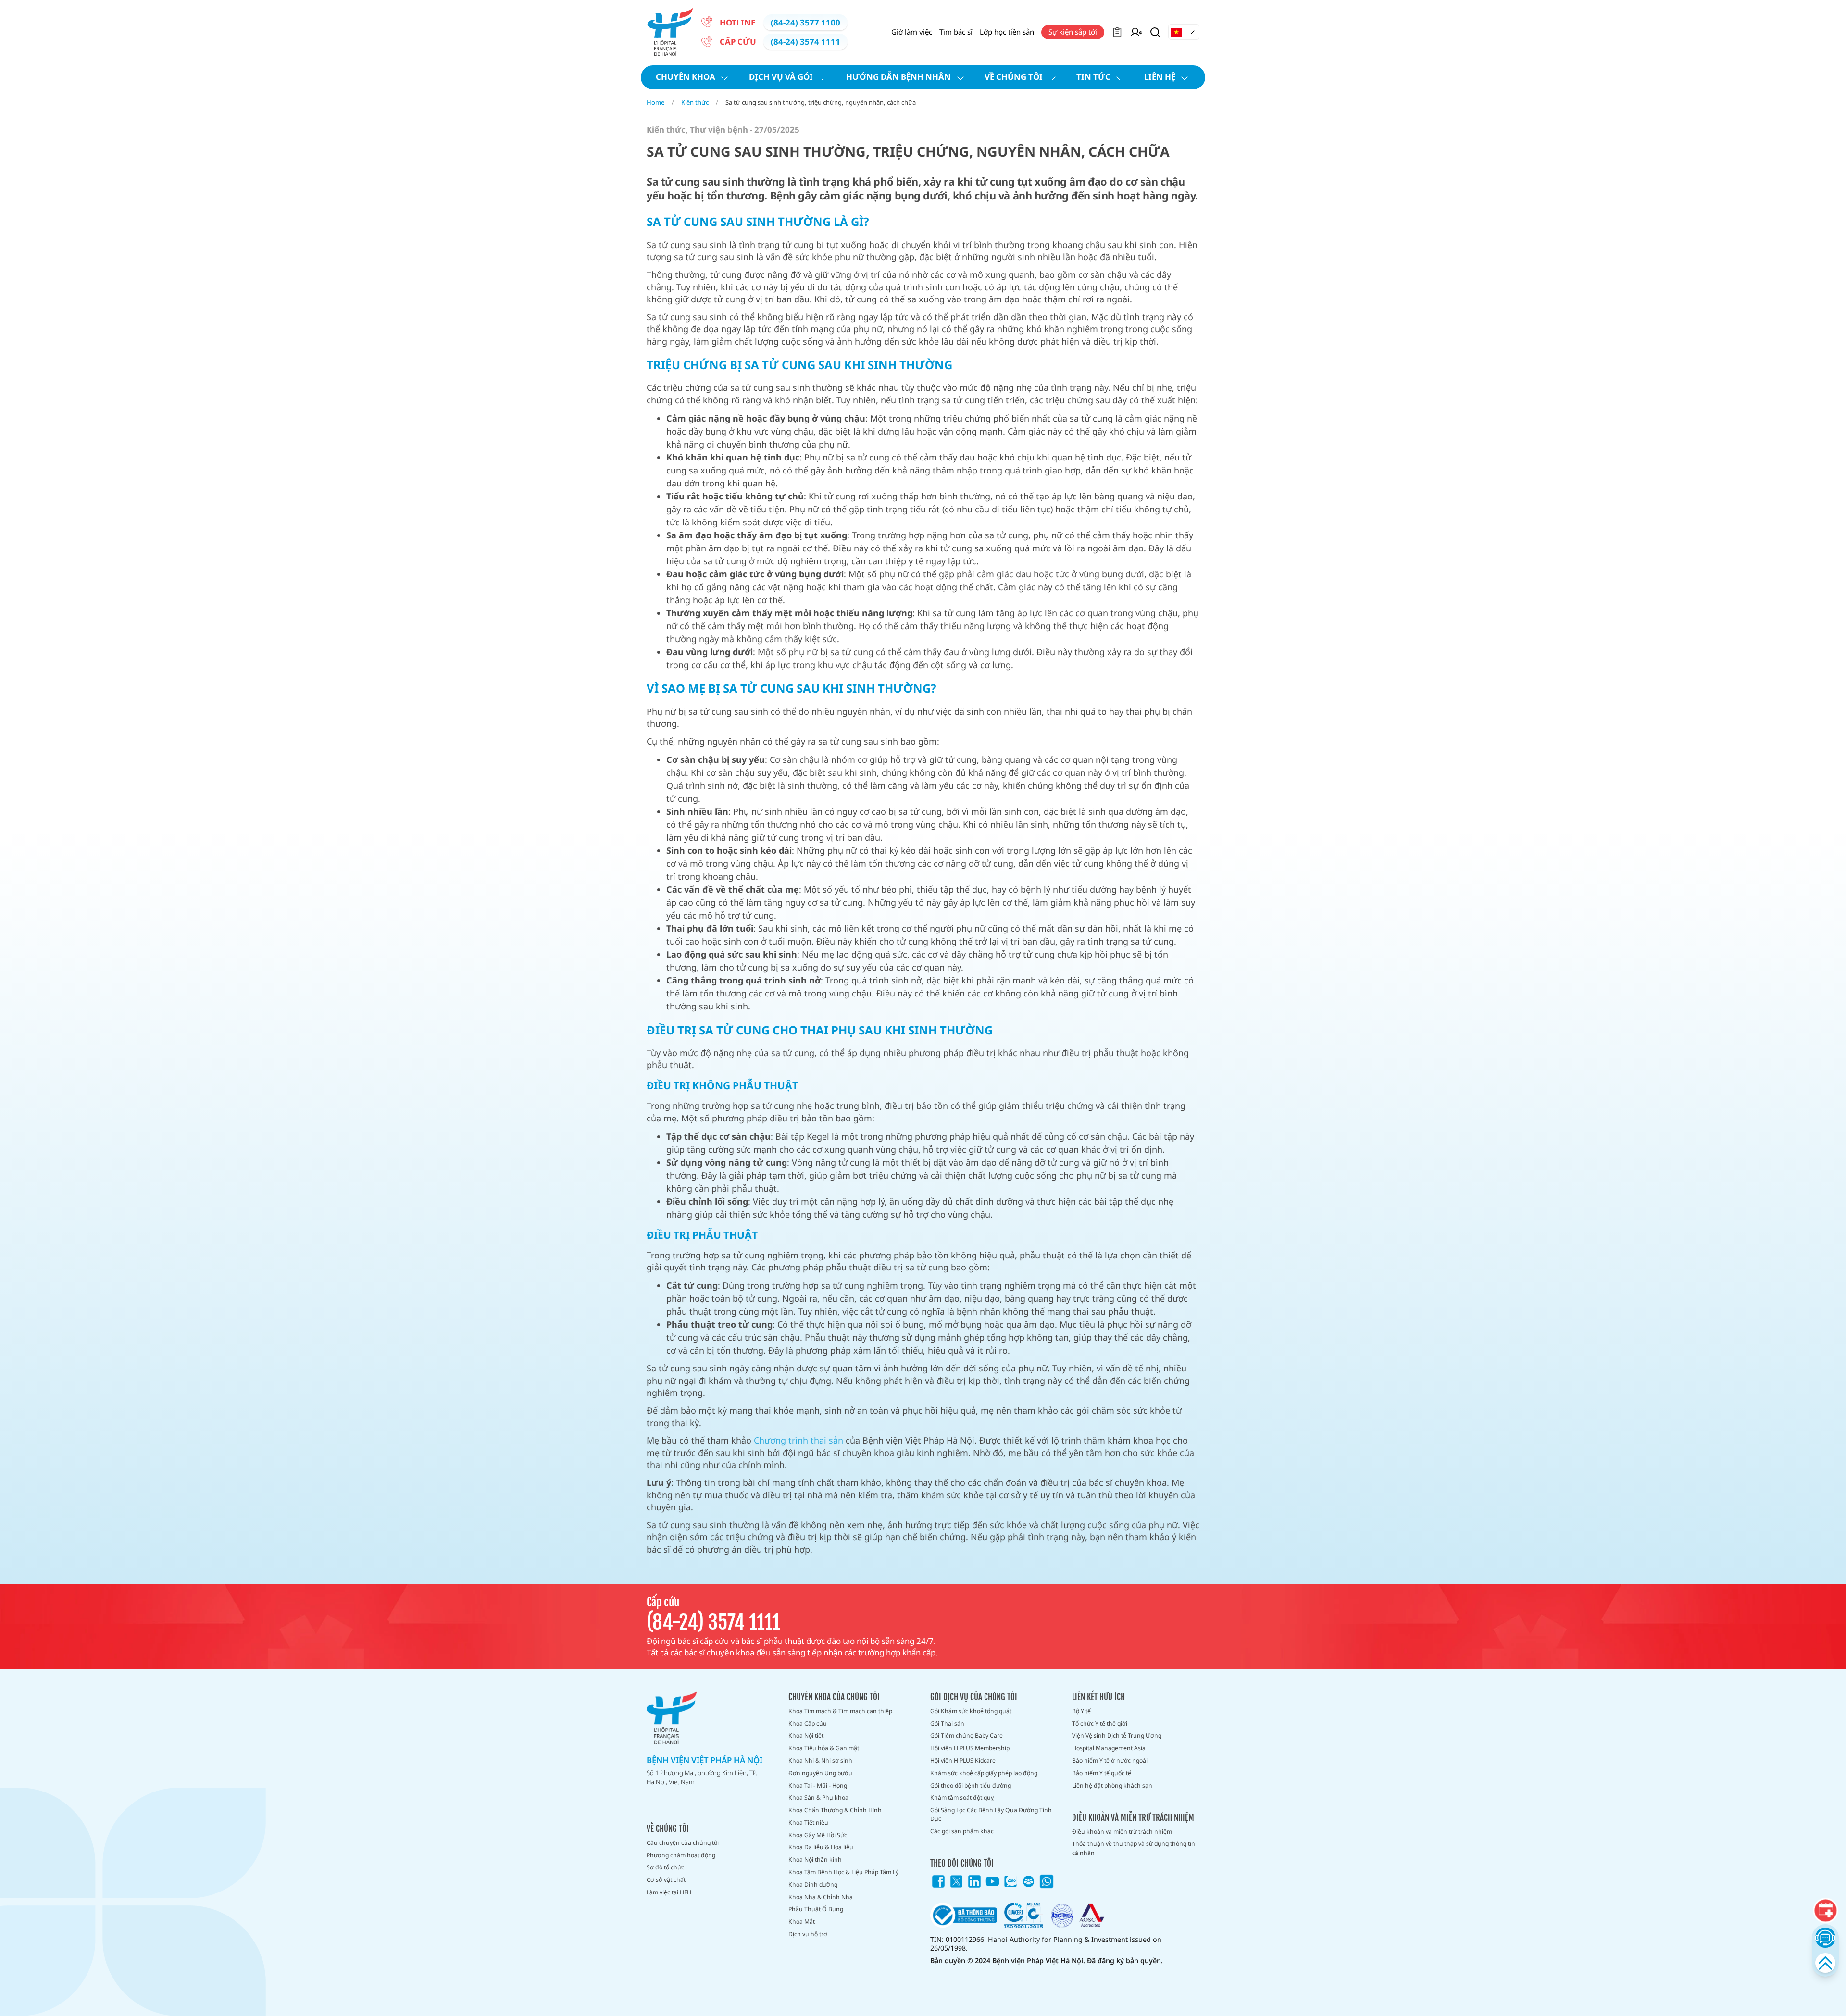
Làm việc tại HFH (669, 1892)
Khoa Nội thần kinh (815, 1860)
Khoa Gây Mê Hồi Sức (818, 1835)
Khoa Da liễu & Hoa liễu (821, 1847)
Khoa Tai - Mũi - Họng (818, 1786)
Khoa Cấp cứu (808, 1724)
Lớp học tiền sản (1007, 32)
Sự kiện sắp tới (1073, 32)
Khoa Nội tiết (806, 1736)
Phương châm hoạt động (681, 1855)
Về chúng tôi (1014, 77)
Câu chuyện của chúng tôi (683, 1843)
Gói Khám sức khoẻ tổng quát (971, 1711)
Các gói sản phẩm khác (962, 1831)
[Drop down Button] (1184, 32)
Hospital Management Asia (1109, 1748)
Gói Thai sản (947, 1724)
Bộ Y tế (1081, 1711)
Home (655, 102)
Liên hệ (1160, 77)
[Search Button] (1155, 32)
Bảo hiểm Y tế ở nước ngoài (1110, 1761)
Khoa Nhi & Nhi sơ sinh (820, 1761)
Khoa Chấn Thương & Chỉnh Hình (835, 1810)
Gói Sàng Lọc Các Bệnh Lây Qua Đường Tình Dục (991, 1814)
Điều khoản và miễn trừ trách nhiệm (1122, 1832)
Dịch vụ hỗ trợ (808, 1934)
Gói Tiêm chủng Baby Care (967, 1736)
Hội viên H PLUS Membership (970, 1748)
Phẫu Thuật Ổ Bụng (816, 1909)
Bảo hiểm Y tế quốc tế (1102, 1773)
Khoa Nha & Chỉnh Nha (821, 1897)
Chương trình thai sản (798, 1440)
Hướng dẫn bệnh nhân (898, 77)
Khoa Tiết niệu (808, 1823)
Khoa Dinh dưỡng (813, 1885)
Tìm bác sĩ (956, 32)
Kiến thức (695, 102)
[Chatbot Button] (1825, 1937)
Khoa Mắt (802, 1922)
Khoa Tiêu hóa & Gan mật (824, 1748)
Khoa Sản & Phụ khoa (818, 1798)
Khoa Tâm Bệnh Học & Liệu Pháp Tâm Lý (843, 1872)
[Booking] (1825, 1911)
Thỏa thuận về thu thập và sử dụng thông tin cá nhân (1134, 1848)
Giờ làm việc (912, 32)
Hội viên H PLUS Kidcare (963, 1761)
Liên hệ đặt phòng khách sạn (1112, 1786)
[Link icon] (938, 1881)
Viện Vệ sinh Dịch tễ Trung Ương (1117, 1736)
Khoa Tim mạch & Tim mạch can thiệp (840, 1711)
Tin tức (1093, 77)
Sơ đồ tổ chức (665, 1867)
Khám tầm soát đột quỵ (962, 1798)
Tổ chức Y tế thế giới (1100, 1724)
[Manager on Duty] (1136, 32)
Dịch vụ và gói (781, 77)
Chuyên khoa (686, 77)
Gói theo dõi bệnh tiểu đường (971, 1786)
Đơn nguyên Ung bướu (820, 1773)
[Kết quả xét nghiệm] (1117, 32)
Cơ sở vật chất (666, 1880)
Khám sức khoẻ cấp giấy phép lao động (984, 1773)
